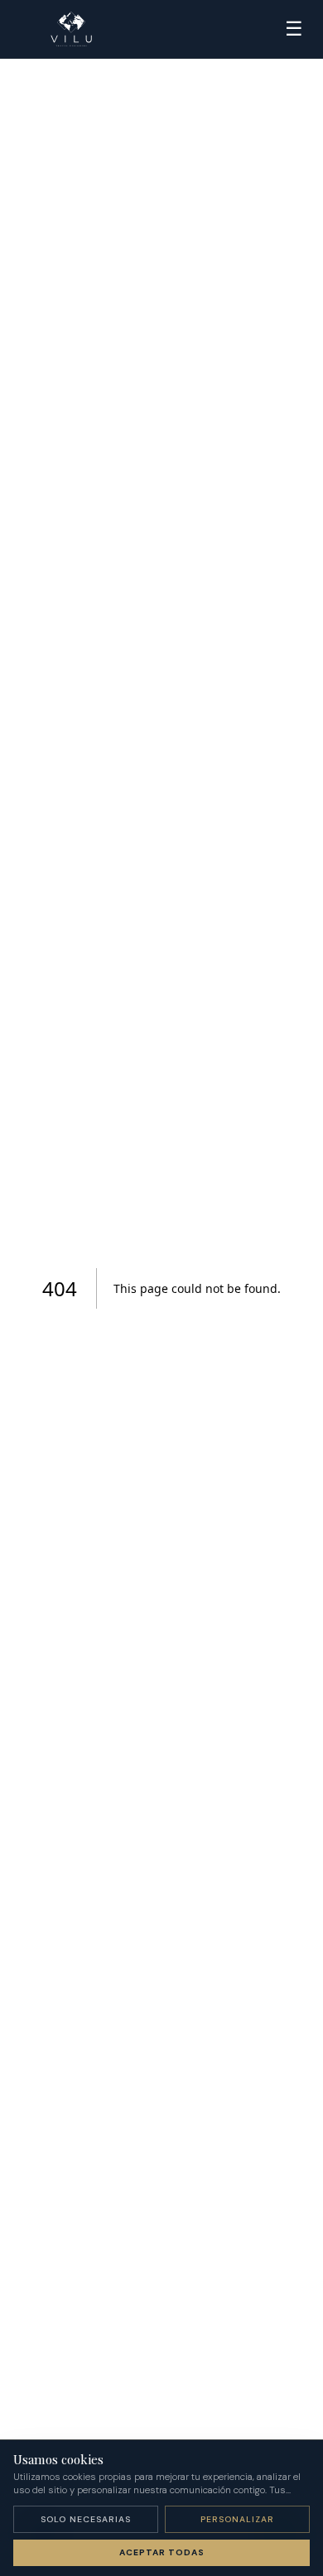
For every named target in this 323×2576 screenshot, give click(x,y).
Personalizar (237, 2519)
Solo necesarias (86, 2519)
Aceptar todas (162, 2552)
